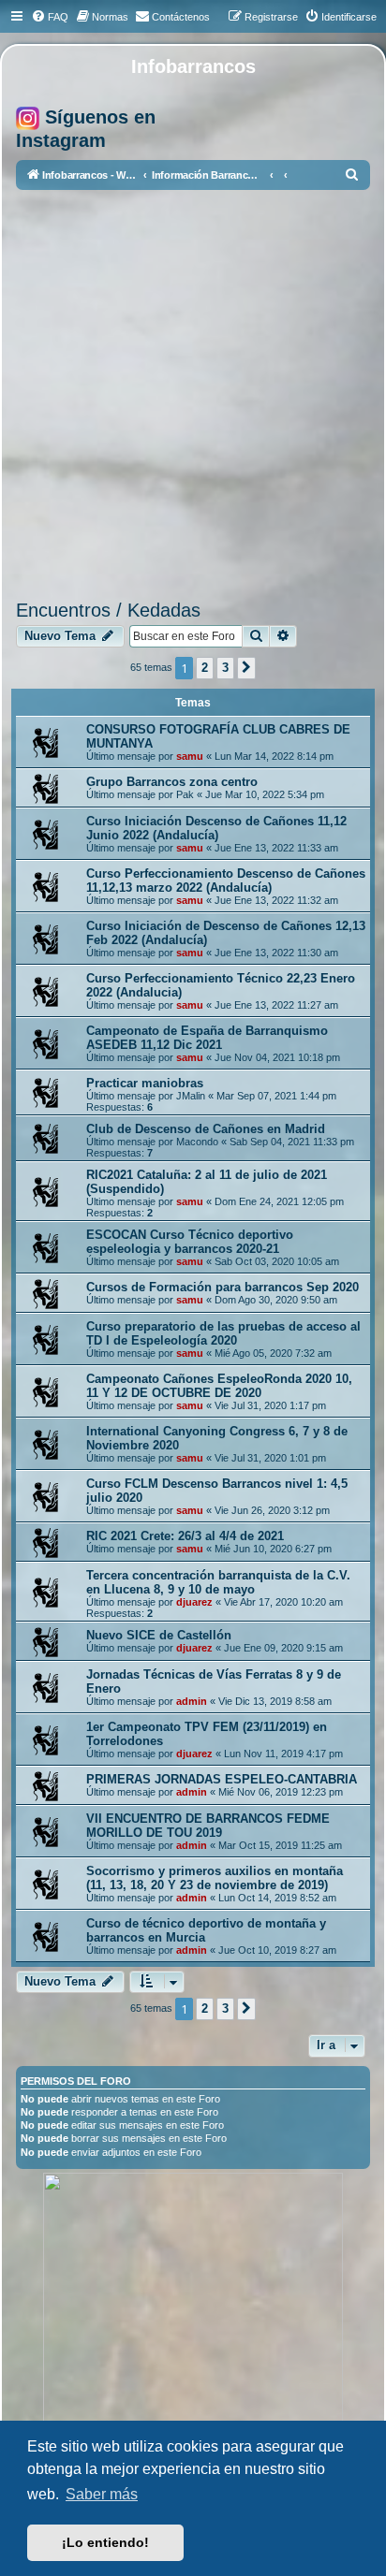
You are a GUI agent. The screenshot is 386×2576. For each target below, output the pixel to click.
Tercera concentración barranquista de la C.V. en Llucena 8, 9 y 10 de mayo (218, 1582)
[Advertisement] (193, 398)
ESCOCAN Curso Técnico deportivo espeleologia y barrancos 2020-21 (190, 1242)
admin (192, 1701)
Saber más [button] (102, 2494)
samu (190, 756)
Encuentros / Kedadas (108, 610)
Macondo (197, 1142)
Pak (185, 794)
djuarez (194, 1602)
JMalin (191, 1096)
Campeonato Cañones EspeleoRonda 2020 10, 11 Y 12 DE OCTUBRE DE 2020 (219, 1386)
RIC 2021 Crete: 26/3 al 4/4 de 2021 (185, 1536)
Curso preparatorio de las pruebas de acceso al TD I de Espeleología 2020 (223, 1333)
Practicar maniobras (145, 1083)
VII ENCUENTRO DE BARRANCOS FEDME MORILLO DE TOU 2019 (208, 1826)
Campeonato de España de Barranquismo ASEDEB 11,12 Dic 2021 (207, 1038)
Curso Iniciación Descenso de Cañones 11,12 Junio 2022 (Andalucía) (216, 828)
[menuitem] (50, 17)
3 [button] (225, 668)
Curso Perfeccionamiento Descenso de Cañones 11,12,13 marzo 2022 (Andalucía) (226, 880)
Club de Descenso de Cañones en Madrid (206, 1129)
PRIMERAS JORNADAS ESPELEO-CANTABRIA (222, 1779)
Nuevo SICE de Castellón (159, 1635)
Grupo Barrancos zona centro (172, 782)
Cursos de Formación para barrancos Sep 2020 (223, 1287)
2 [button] (205, 668)
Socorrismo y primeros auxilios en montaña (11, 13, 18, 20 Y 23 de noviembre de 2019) (215, 1878)
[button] (246, 668)
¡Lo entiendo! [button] (105, 2542)
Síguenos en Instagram (86, 129)
